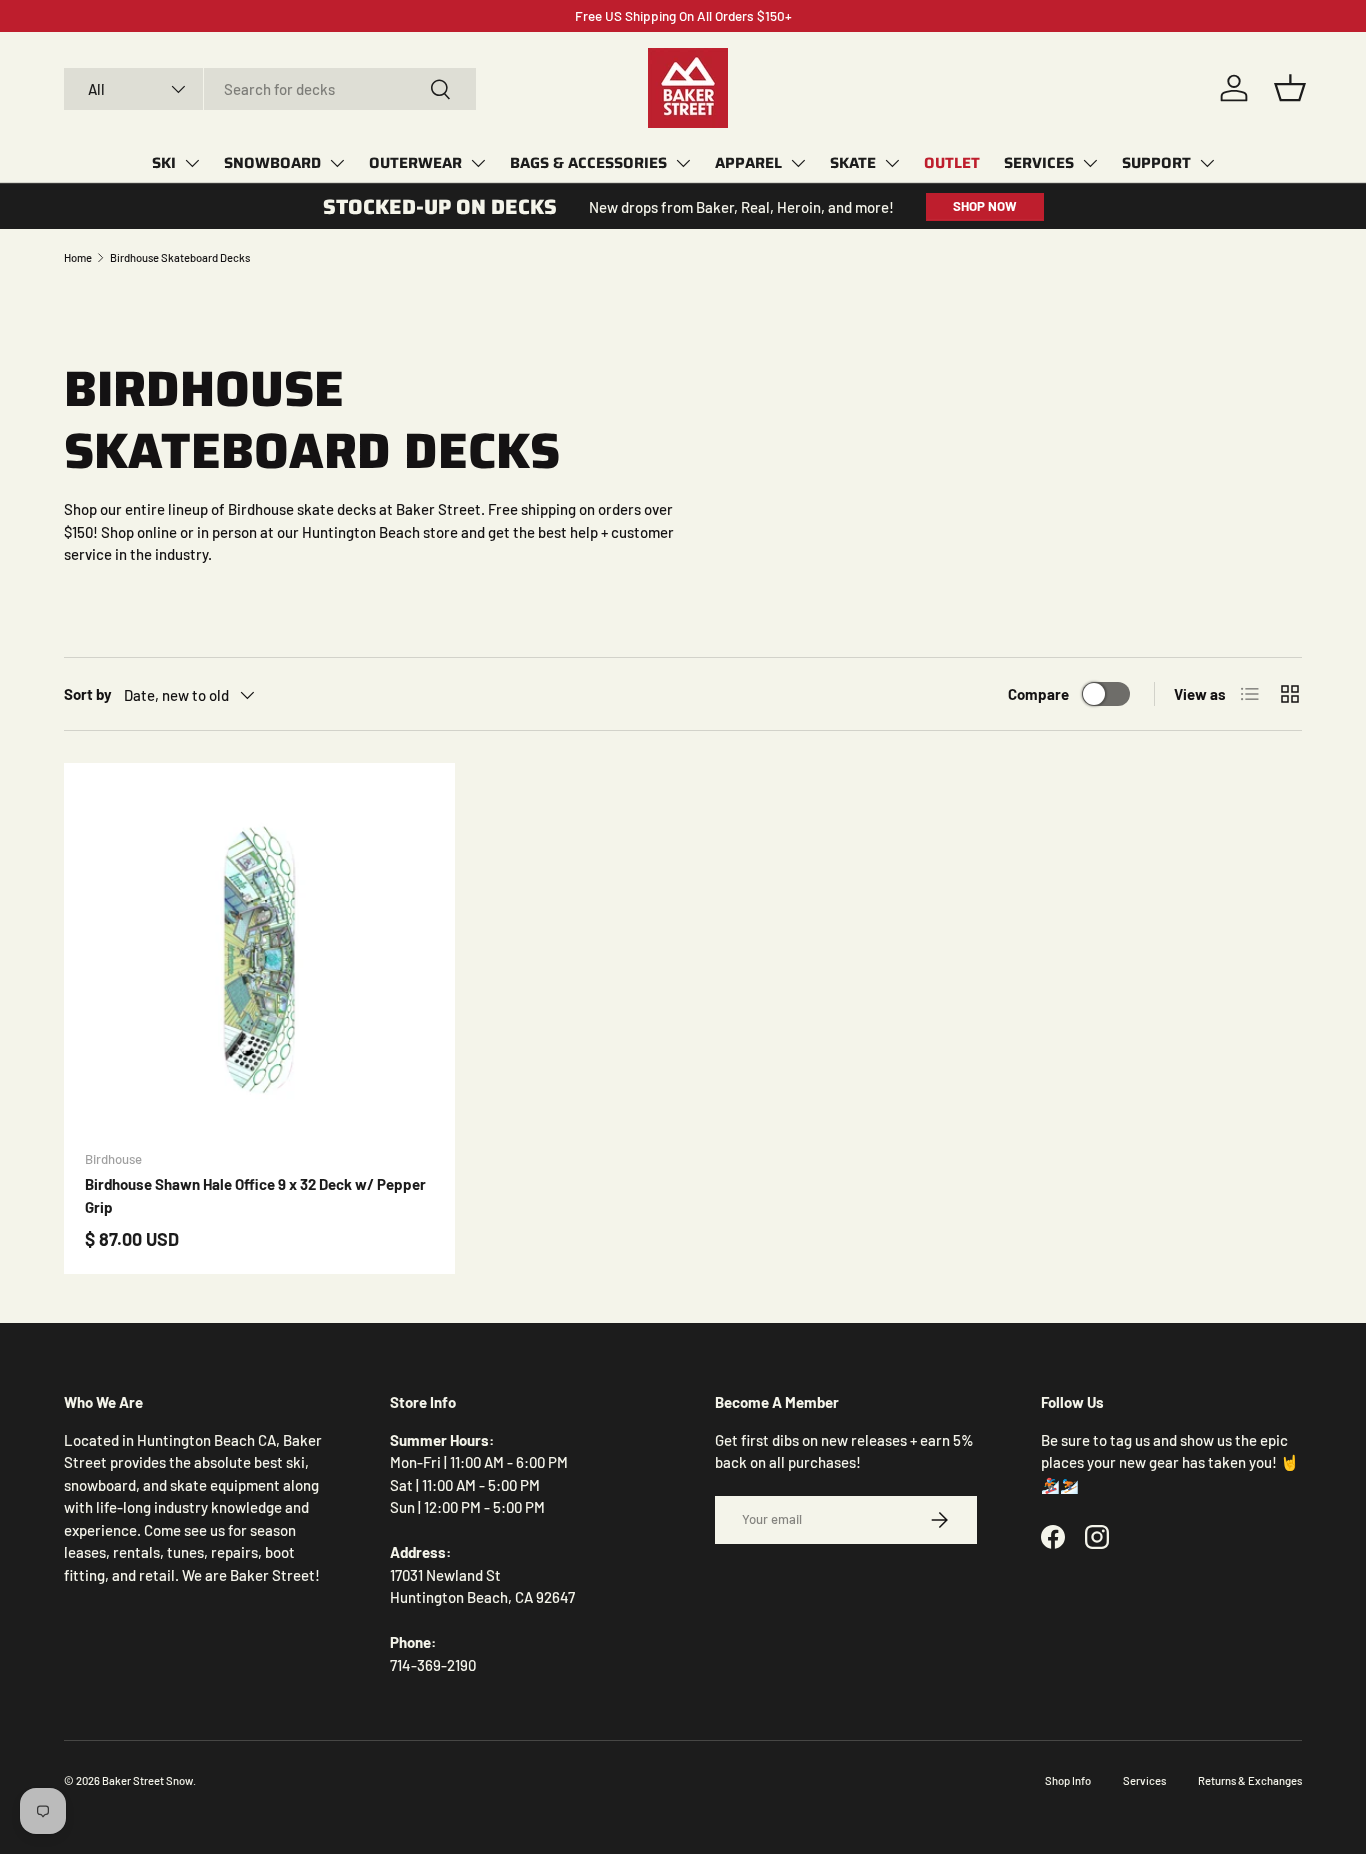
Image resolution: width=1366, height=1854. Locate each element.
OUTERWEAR (415, 163)
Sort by (88, 694)
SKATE (853, 163)
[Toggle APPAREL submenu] (798, 163)
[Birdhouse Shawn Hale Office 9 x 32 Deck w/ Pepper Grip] (259, 958)
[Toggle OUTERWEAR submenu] (478, 163)
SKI (164, 163)
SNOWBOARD (272, 163)
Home (78, 257)
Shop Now (985, 206)
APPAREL (748, 163)
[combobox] (270, 89)
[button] (1290, 88)
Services (1144, 1780)
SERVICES (1039, 163)
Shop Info (1068, 1780)
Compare (1038, 694)
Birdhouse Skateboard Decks (180, 257)
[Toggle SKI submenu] (192, 163)
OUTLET (952, 163)
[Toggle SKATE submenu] (892, 163)
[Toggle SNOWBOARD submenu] (337, 163)
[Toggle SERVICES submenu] (1090, 163)
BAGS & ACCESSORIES (588, 163)
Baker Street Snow (147, 1780)
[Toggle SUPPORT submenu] (1207, 163)
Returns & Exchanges (1250, 1780)
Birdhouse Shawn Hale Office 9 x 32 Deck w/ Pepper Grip (255, 1195)
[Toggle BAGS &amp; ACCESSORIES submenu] (683, 163)
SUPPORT (1156, 163)
